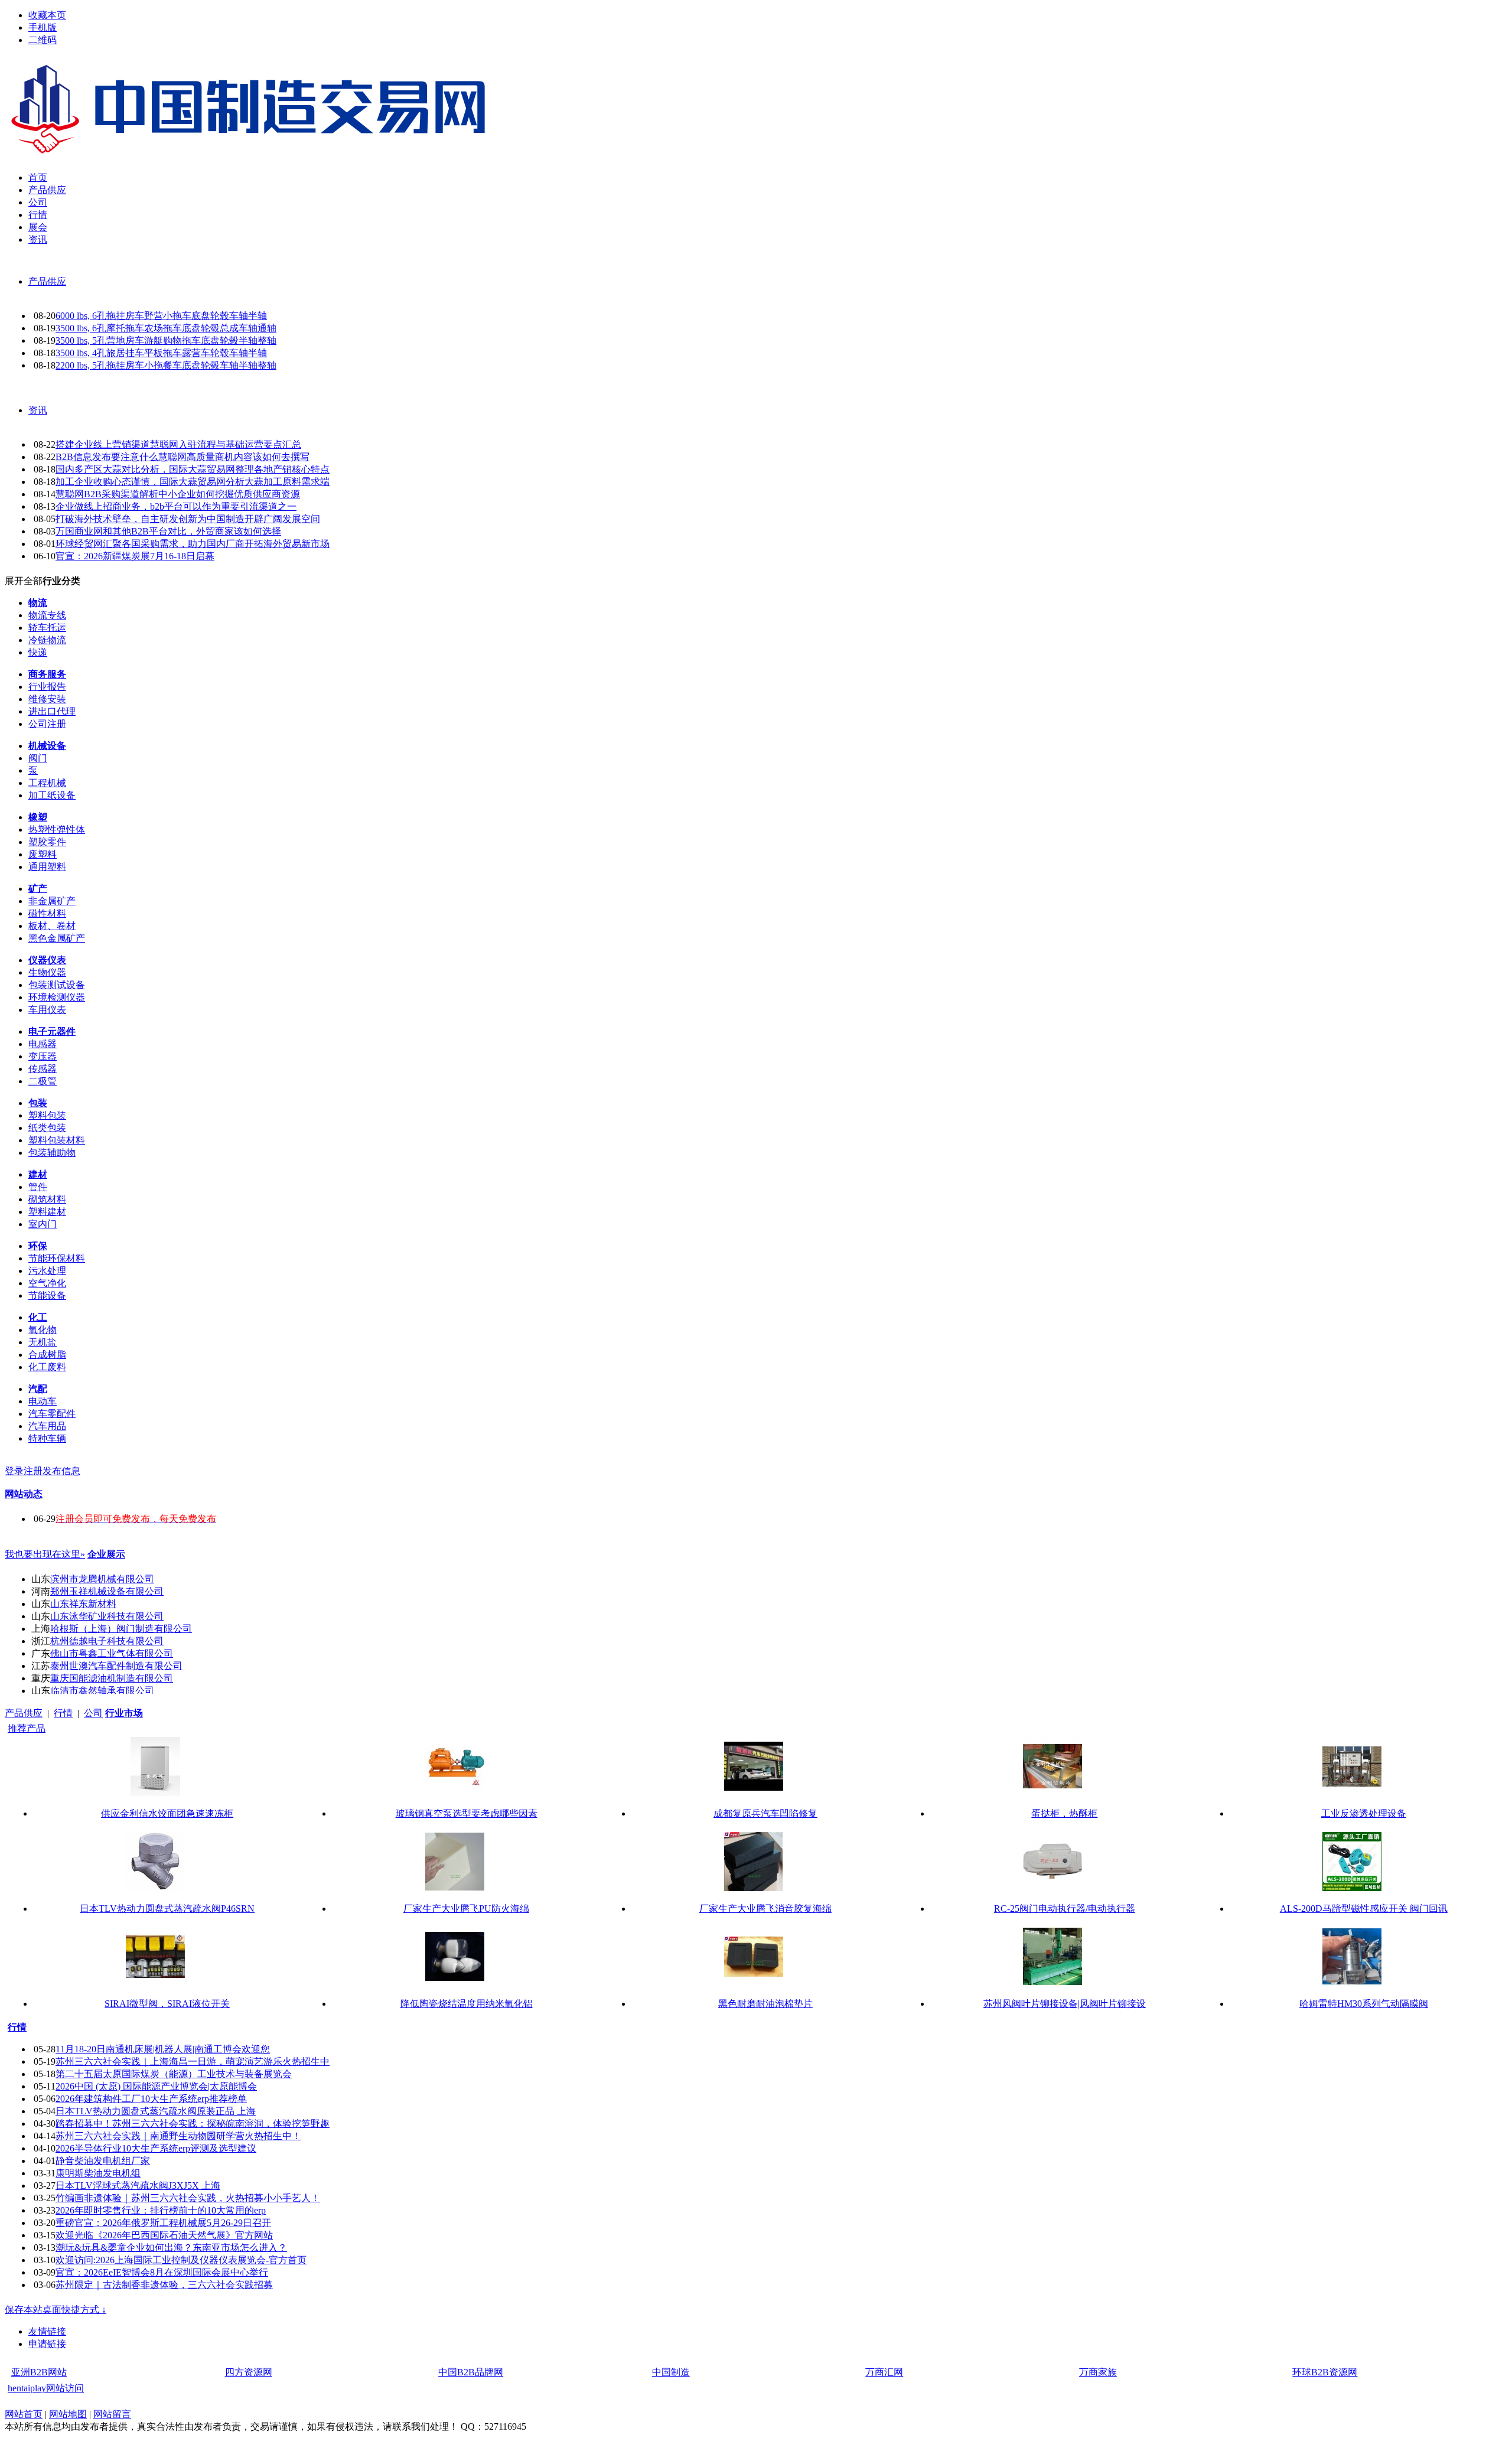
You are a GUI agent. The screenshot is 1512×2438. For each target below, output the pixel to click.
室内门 (43, 1224)
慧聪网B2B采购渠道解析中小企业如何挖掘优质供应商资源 (178, 494)
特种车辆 (47, 1438)
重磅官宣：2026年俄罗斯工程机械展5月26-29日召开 (163, 2223)
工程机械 (47, 783)
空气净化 (47, 1283)
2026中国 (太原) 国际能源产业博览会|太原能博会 (156, 2086)
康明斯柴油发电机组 (98, 2173)
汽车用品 (47, 1426)
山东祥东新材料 (83, 1604)
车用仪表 (47, 1010)
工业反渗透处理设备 (1364, 1813)
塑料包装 (47, 1115)
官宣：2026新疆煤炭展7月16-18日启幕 (135, 556)
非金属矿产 (52, 901)
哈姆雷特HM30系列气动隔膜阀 (1364, 2004)
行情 (63, 1713)
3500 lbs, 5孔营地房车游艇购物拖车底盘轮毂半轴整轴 (166, 340)
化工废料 (47, 1367)
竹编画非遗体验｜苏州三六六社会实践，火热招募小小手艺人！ (188, 2198)
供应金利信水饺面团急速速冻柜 (167, 1813)
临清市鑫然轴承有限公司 (102, 1691)
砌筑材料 (47, 1199)
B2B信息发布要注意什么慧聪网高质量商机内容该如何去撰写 (183, 457)
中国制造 (671, 2372)
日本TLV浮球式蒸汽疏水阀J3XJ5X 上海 (138, 2186)
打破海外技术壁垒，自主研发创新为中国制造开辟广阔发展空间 (188, 519)
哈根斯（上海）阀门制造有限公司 (121, 1629)
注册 (33, 1471)
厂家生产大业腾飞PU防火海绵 (466, 1909)
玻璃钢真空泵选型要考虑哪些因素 (467, 1813)
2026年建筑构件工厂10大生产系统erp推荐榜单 (151, 2099)
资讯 (38, 410)
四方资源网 (249, 2372)
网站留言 (112, 2414)
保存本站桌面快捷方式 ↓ (56, 2310)
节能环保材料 (57, 1258)
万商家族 (1098, 2372)
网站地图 (68, 2414)
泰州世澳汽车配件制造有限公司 (116, 1666)
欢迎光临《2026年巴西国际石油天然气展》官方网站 (164, 2235)
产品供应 (47, 281)
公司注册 (47, 724)
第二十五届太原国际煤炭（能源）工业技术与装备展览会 (174, 2074)
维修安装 (47, 699)
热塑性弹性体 (57, 829)
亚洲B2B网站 (39, 2372)
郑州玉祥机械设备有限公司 (107, 1591)
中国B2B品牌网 (471, 2372)
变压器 (43, 1056)
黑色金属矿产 (57, 938)
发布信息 (61, 1471)
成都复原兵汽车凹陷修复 (765, 1813)
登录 (14, 1471)
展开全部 (24, 581)
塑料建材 (47, 1212)
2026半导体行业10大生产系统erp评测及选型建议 (156, 2148)
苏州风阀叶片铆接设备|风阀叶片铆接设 (1065, 2004)
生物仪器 (47, 972)
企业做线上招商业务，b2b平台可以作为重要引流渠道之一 (176, 506)
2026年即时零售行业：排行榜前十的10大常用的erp (161, 2210)
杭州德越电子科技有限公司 (107, 1641)
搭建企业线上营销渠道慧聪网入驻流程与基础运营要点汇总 (178, 444)
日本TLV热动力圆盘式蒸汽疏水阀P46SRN (167, 1909)
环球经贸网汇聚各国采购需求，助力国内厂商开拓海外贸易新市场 (193, 544)
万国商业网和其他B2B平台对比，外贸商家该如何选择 (168, 531)
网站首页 (24, 2414)
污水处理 (47, 1271)
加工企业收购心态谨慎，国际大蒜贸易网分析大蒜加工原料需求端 (193, 482)
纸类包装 (47, 1128)
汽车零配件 (52, 1414)
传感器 (43, 1069)
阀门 (38, 758)
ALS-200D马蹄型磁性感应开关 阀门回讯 (1364, 1909)
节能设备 (47, 1295)
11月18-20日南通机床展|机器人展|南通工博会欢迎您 (163, 2049)
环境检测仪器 (57, 997)
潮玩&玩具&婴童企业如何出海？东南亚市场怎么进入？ (171, 2248)
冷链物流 (47, 640)
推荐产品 (27, 1728)
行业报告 (47, 687)
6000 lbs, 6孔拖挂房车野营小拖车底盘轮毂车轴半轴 (161, 316)
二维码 (43, 40)
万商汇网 (884, 2372)
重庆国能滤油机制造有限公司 (112, 1678)
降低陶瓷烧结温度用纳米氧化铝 (467, 2004)
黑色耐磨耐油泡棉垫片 (765, 2004)
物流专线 (47, 615)
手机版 (43, 27)
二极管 (43, 1081)
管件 (38, 1187)
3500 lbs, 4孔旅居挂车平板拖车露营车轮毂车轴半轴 (161, 353)
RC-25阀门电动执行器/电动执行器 (1065, 1909)
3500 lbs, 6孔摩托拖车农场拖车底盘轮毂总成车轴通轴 (166, 328)
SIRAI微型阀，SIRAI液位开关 (167, 2004)
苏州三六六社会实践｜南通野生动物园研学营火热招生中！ (178, 2136)
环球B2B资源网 (1325, 2372)
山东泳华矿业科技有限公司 (107, 1616)
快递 (38, 652)
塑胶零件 (47, 842)
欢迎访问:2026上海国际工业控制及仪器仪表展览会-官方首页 (181, 2260)
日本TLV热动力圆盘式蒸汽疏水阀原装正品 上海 (156, 2111)
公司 (93, 1713)
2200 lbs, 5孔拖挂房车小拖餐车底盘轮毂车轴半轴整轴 (166, 365)
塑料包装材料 (57, 1140)
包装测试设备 (57, 985)
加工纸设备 (52, 795)
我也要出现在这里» (45, 1554)
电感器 (43, 1044)
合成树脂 (47, 1355)
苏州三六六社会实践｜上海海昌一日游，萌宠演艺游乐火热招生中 (193, 2061)
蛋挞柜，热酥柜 (1064, 1813)
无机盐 (43, 1342)
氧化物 (43, 1330)
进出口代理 (52, 711)
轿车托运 (47, 628)
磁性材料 (47, 913)
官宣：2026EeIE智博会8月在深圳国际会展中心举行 (162, 2272)
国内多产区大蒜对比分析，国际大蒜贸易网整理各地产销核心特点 (193, 469)
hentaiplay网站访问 (46, 2388)
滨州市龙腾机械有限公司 (102, 1579)
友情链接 (47, 2331)
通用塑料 (47, 867)
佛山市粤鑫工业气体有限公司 (112, 1653)
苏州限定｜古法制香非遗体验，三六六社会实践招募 (164, 2285)
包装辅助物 (52, 1153)
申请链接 (47, 2344)
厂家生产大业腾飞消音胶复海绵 (765, 1909)
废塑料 (43, 854)
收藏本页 (47, 15)
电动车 (43, 1401)
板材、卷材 (52, 926)
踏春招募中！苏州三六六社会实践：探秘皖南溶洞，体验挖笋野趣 (193, 2124)
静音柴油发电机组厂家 (103, 2161)
